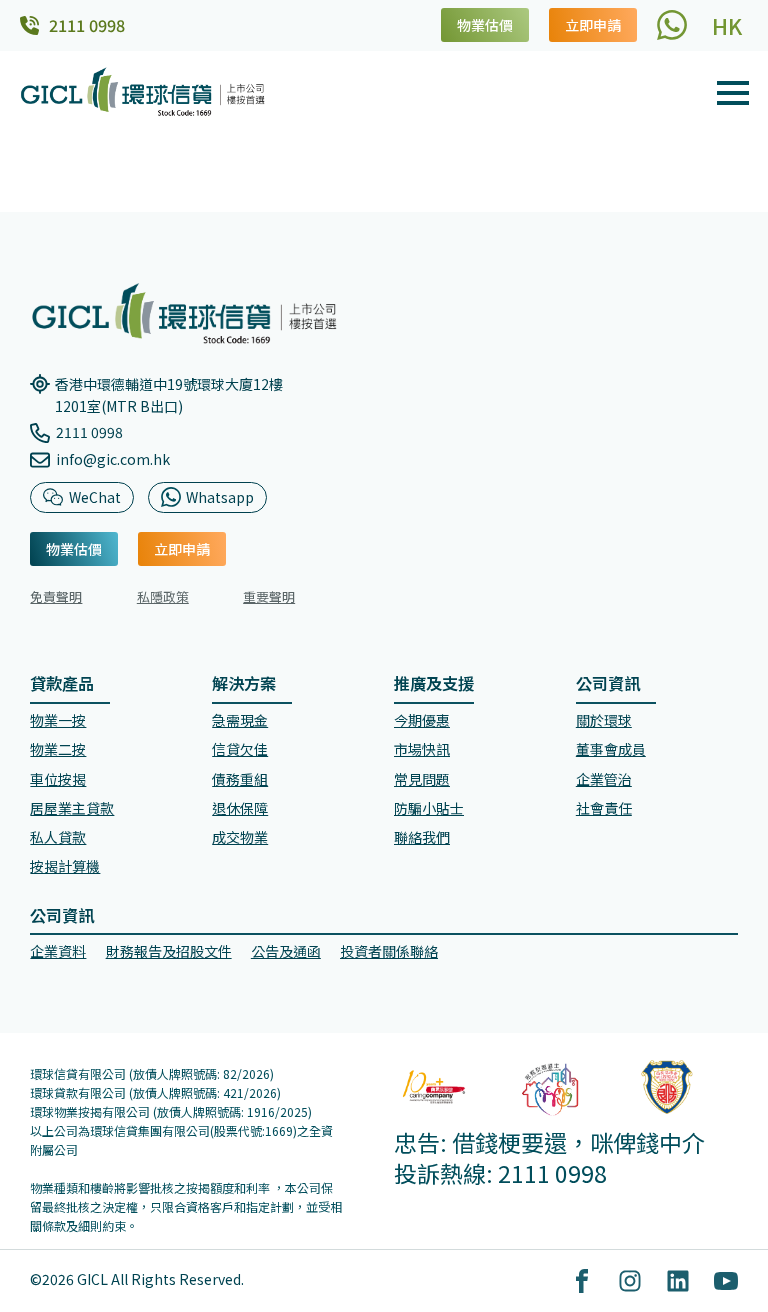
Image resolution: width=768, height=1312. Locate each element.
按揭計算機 (65, 866)
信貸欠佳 (240, 749)
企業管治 (604, 779)
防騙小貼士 (429, 808)
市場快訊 (422, 749)
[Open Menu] (733, 93)
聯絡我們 (422, 837)
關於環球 (604, 720)
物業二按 (58, 749)
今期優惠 (422, 720)
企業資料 (58, 951)
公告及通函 (286, 951)
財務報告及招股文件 (169, 951)
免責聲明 (56, 596)
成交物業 (240, 837)
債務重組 (240, 779)
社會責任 (604, 808)
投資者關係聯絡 (389, 951)
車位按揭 (58, 779)
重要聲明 (269, 596)
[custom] (672, 25)
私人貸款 (58, 837)
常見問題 (422, 779)
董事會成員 (611, 749)
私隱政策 (163, 596)
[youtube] (726, 1281)
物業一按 (58, 720)
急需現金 (240, 720)
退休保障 (240, 808)
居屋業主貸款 (72, 808)
